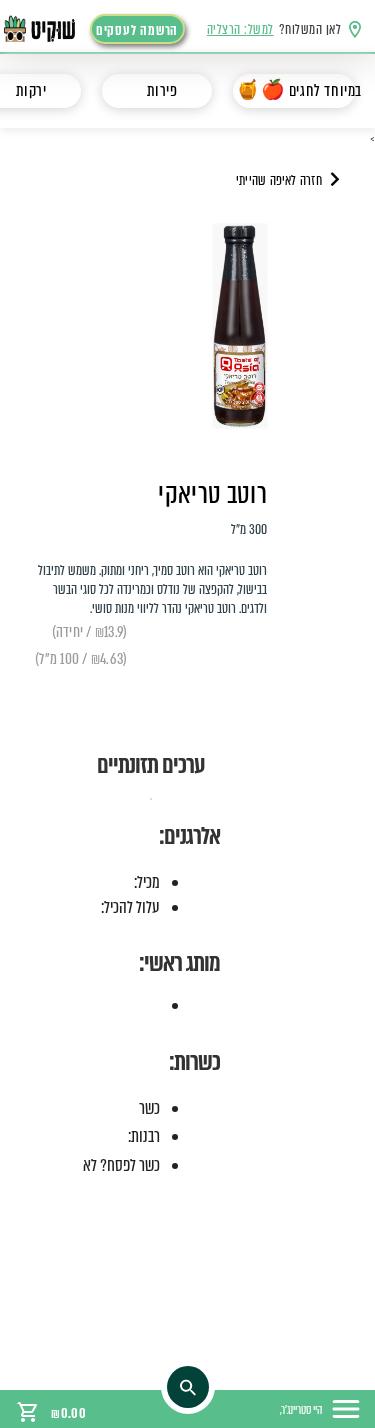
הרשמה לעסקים (137, 30)
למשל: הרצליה (240, 29)
